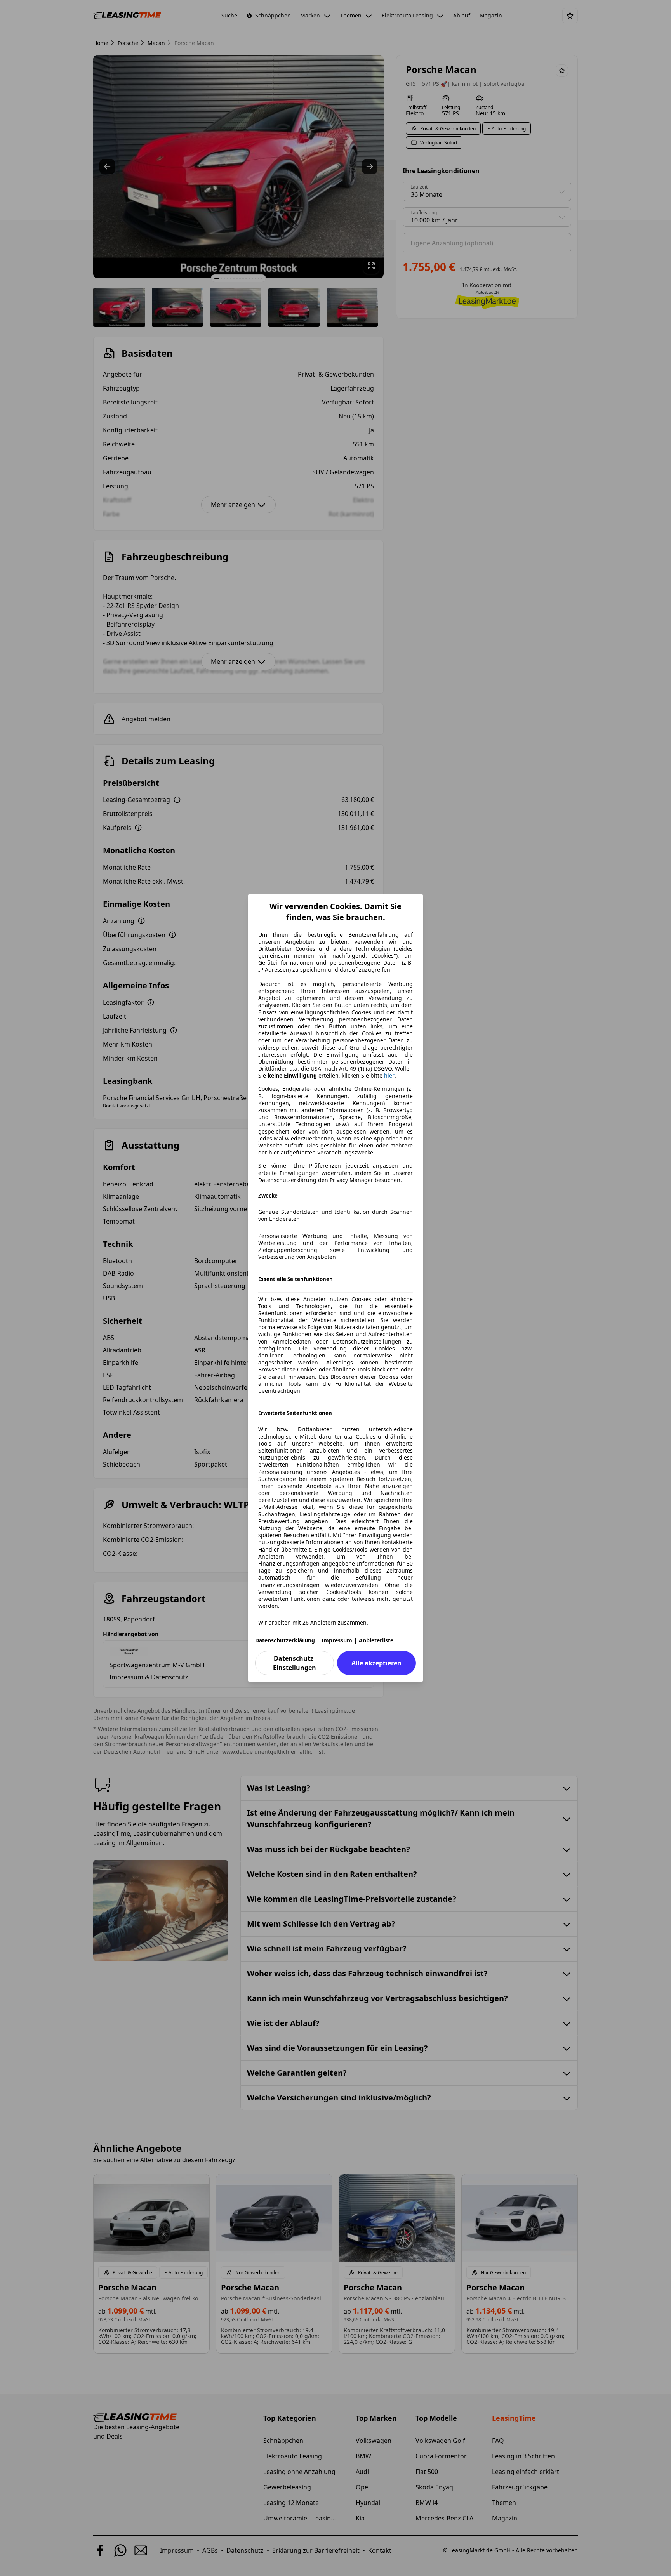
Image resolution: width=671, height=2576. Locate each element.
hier (389, 1076)
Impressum (337, 1640)
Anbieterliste (376, 1640)
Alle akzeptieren (376, 1663)
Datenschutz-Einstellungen (295, 1663)
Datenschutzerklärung (285, 1640)
